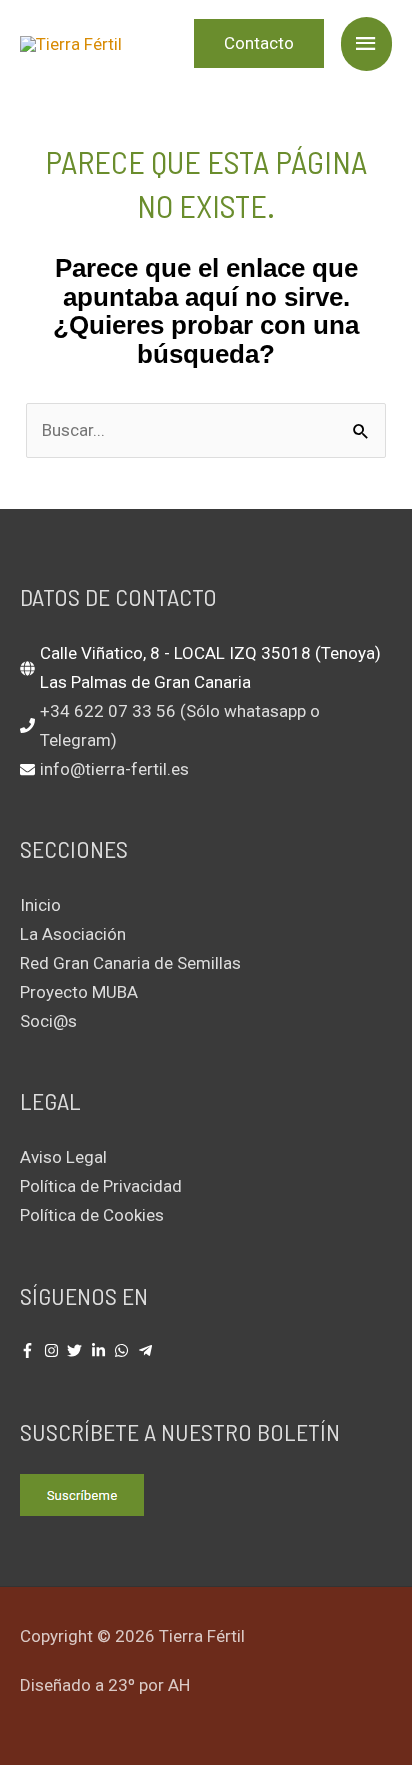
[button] (259, 43)
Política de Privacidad (101, 1186)
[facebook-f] (30, 1350)
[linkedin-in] (101, 1350)
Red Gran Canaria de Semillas (130, 963)
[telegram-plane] (148, 1350)
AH (179, 1685)
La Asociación (73, 934)
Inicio (40, 905)
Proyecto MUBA (79, 992)
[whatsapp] (124, 1350)
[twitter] (77, 1350)
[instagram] (54, 1350)
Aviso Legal (63, 1157)
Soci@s (48, 1021)
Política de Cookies (92, 1215)
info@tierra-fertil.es (114, 769)
